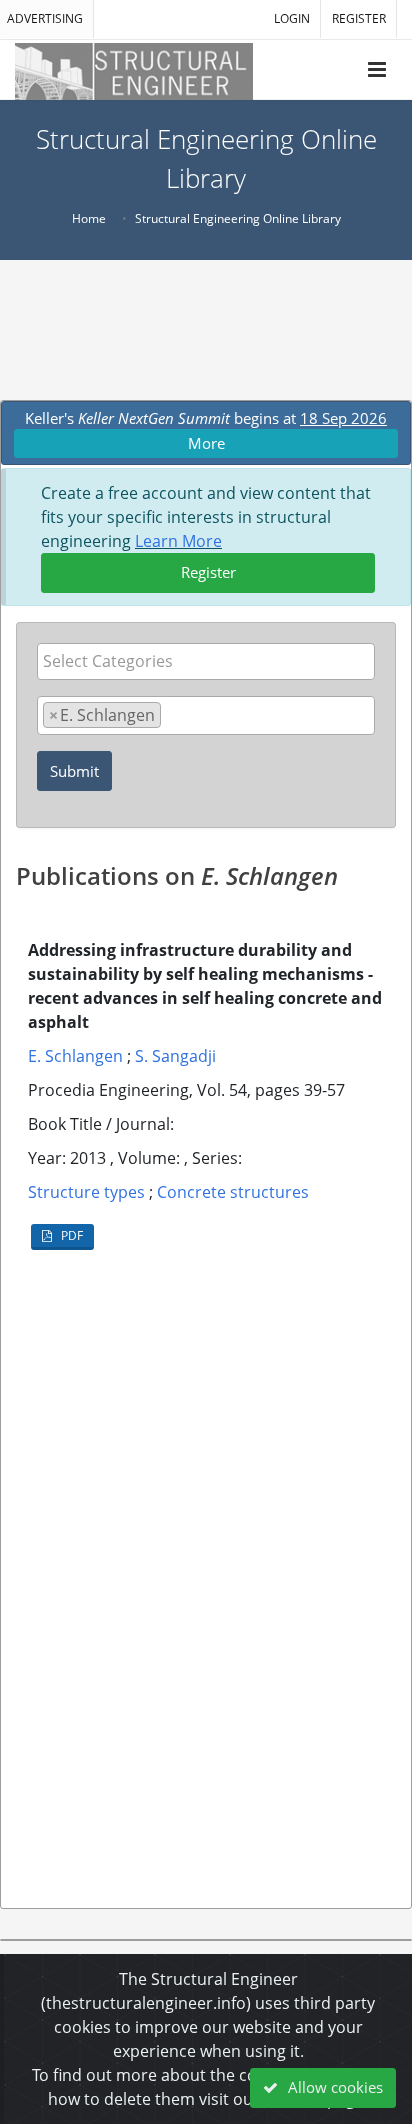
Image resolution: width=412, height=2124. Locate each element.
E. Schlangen (75, 1056)
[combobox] (206, 661)
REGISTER (359, 18)
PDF (70, 1235)
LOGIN (292, 18)
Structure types (86, 1192)
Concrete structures (233, 1192)
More (206, 443)
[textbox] (211, 661)
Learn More (178, 541)
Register (208, 572)
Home (89, 218)
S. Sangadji (175, 1056)
